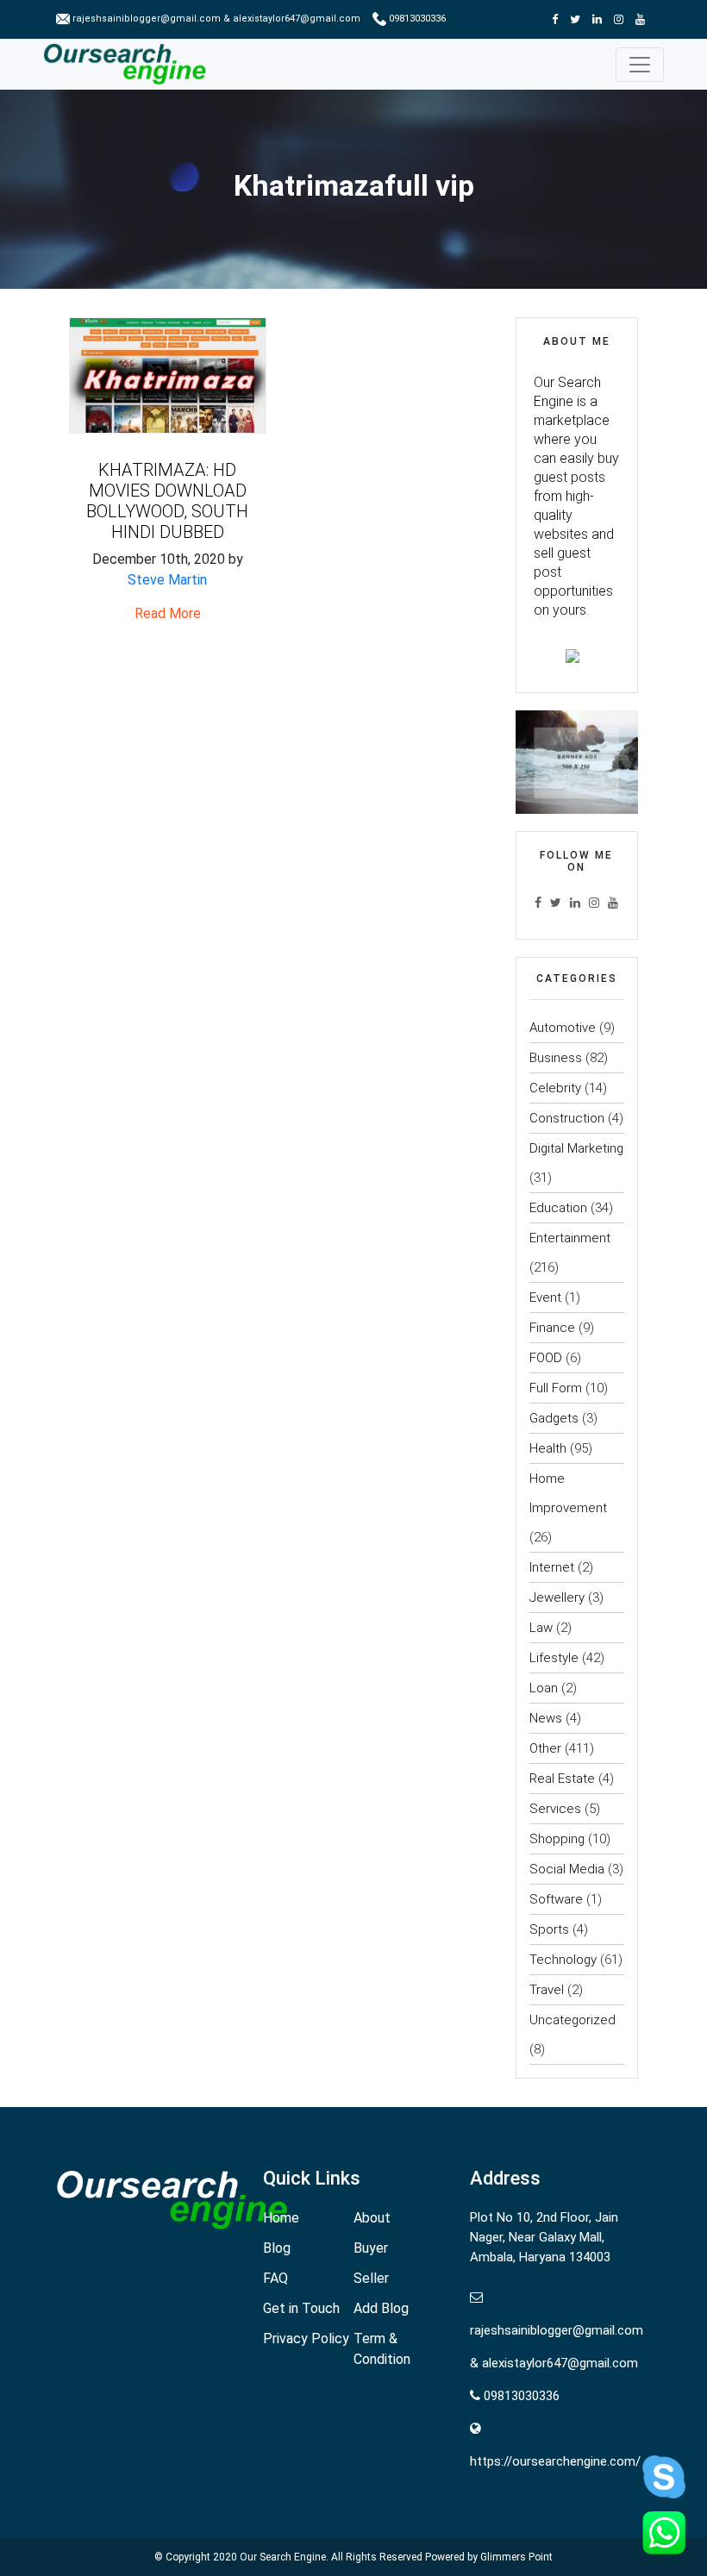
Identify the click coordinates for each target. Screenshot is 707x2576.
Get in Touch (301, 2308)
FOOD (546, 1358)
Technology (563, 1960)
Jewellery (557, 1597)
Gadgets (554, 1418)
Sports (549, 1929)
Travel (547, 1990)
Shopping (557, 1839)
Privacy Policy (306, 2338)
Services (555, 1809)
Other (545, 1748)
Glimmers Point (516, 2557)
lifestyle (554, 1658)
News (546, 1718)
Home (281, 2218)
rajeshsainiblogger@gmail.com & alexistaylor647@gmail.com (216, 19)
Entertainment (570, 1238)
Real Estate (562, 1779)
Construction (567, 1118)
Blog (277, 2248)
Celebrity (555, 1088)
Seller (371, 2278)
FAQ (275, 2278)
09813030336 (416, 19)
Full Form (556, 1388)
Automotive (563, 1028)
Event (545, 1297)
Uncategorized (572, 2020)
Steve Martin (167, 580)
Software (556, 1899)
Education (558, 1208)
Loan (544, 1688)
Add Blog (381, 2308)
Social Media (567, 1869)
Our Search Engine (283, 2557)
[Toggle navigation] (640, 65)
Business (556, 1058)
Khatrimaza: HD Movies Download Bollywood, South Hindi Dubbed (167, 501)
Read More (168, 613)
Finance (552, 1328)
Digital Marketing (576, 1148)
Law (541, 1628)
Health (548, 1448)
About (372, 2218)
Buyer (371, 2248)
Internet (552, 1567)
